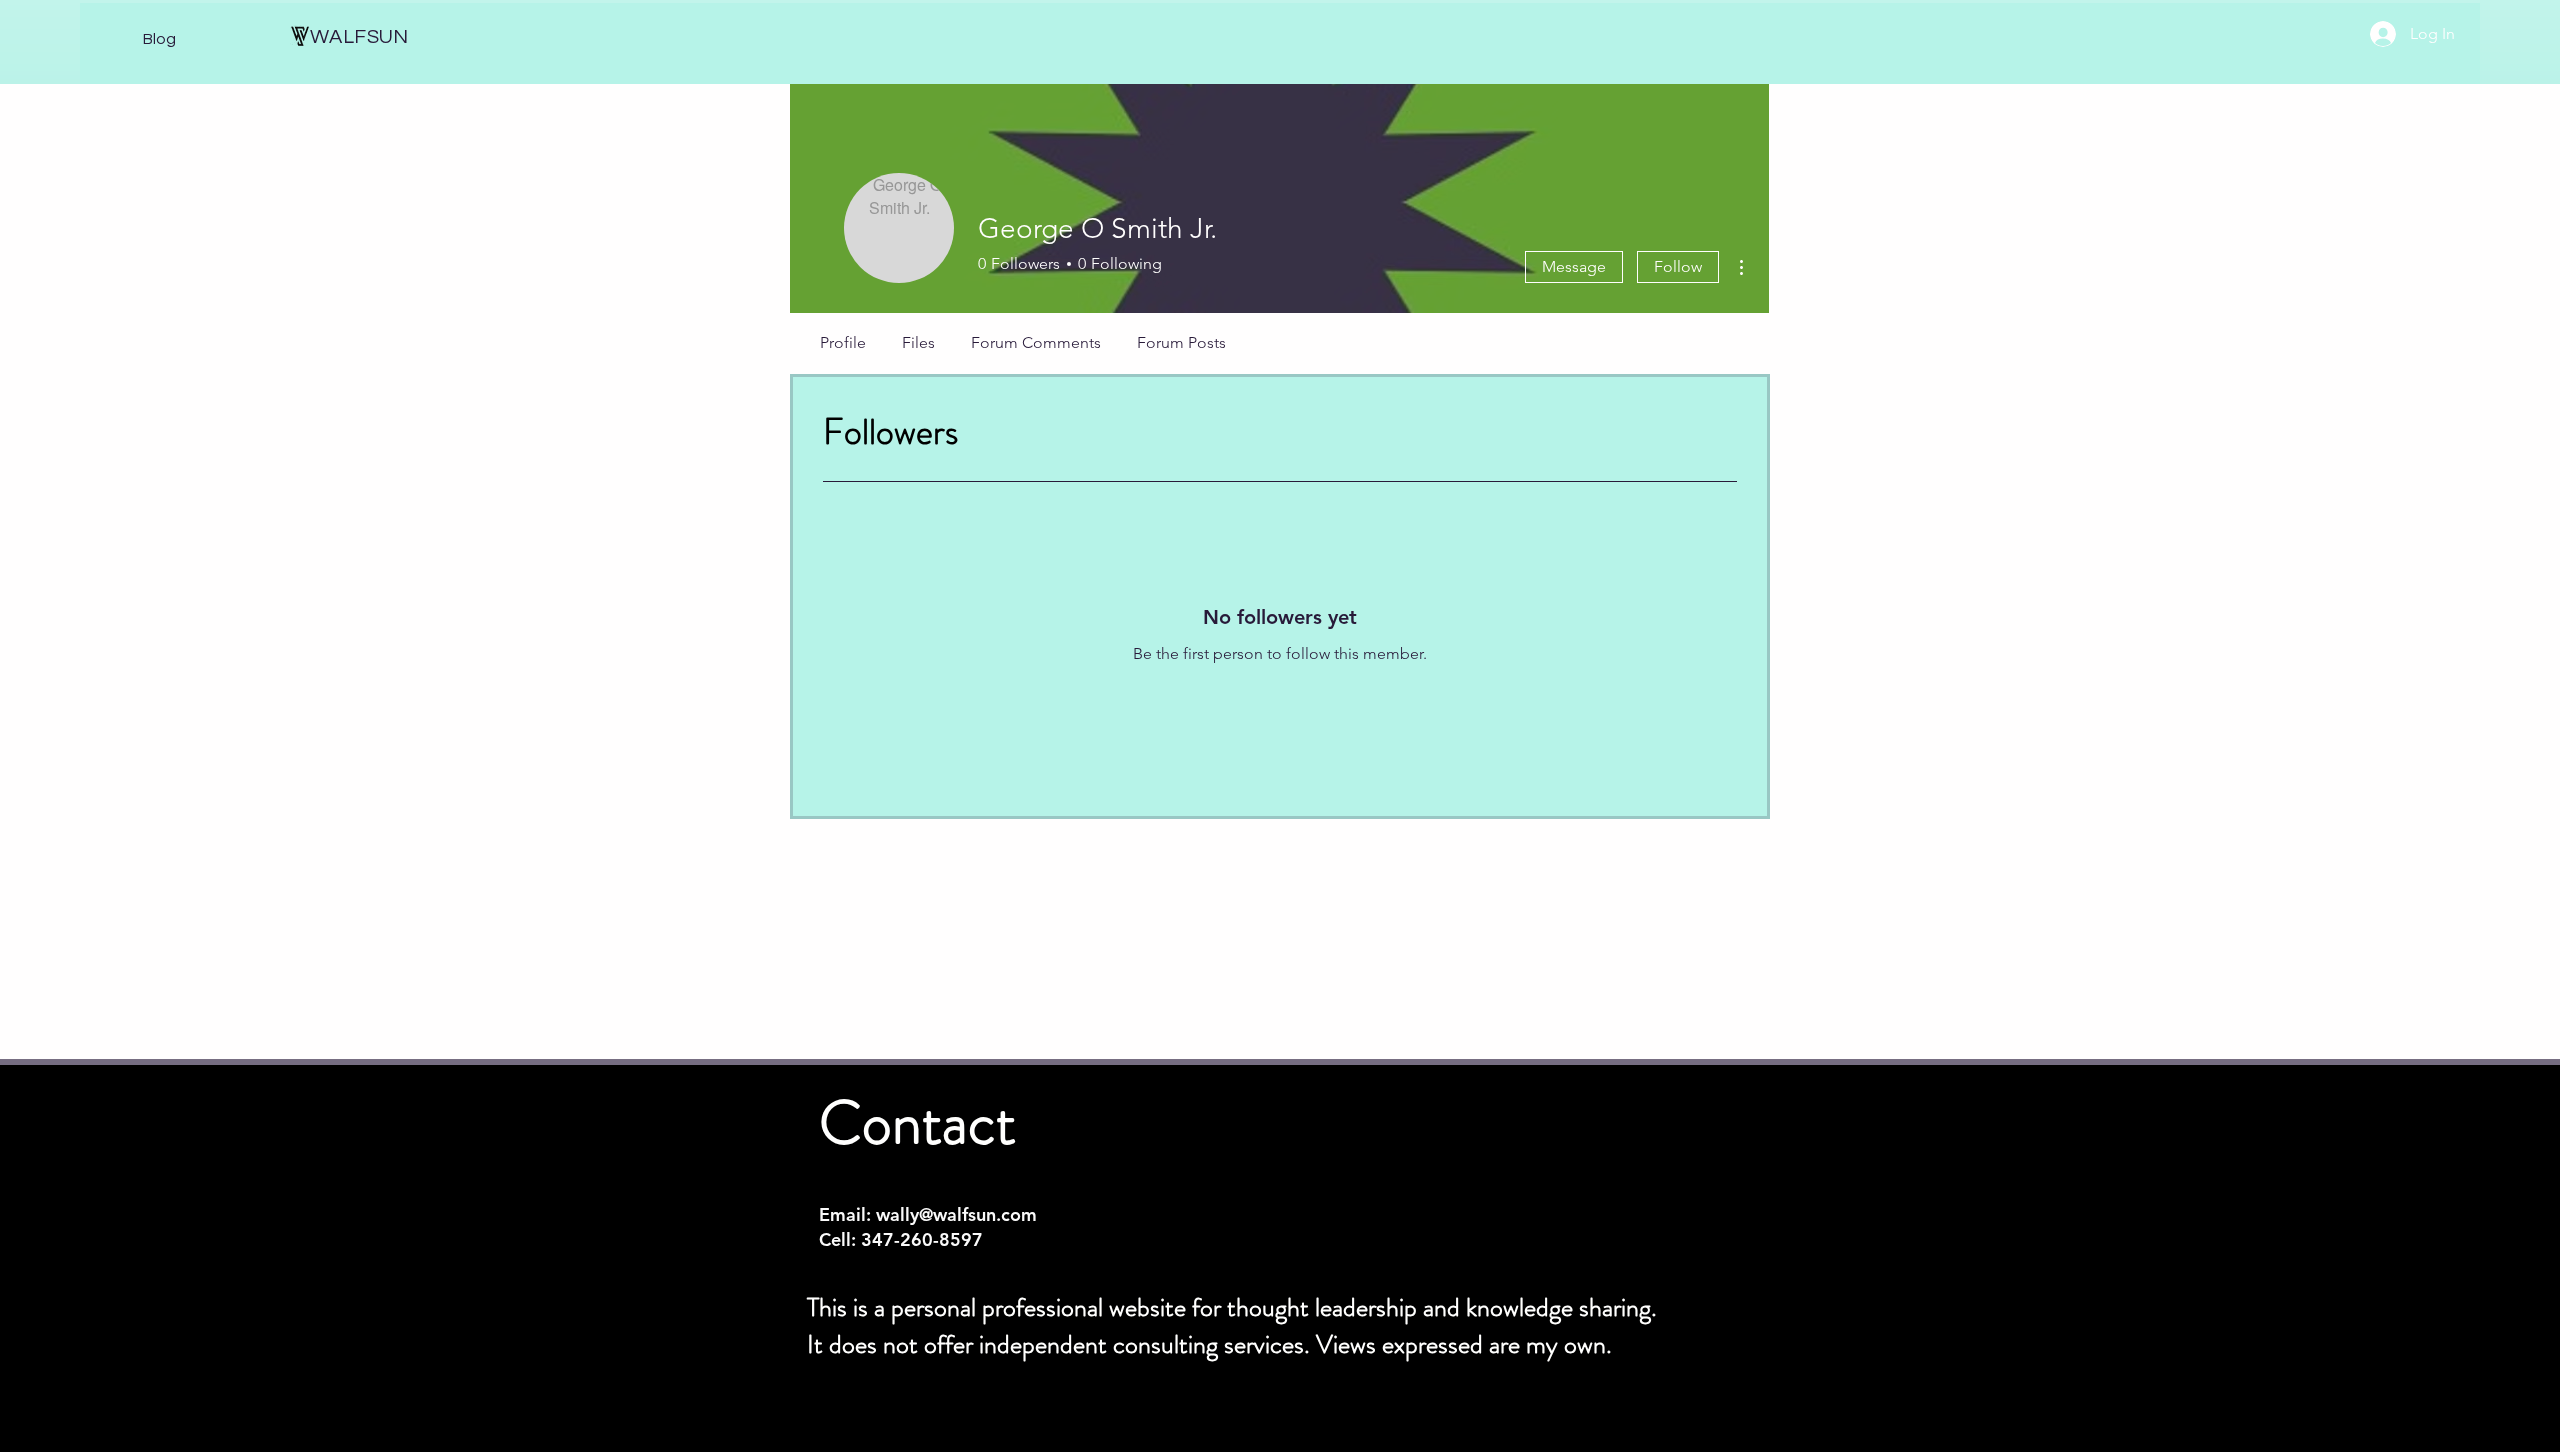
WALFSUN (359, 37)
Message (1574, 266)
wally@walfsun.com (956, 1214)
